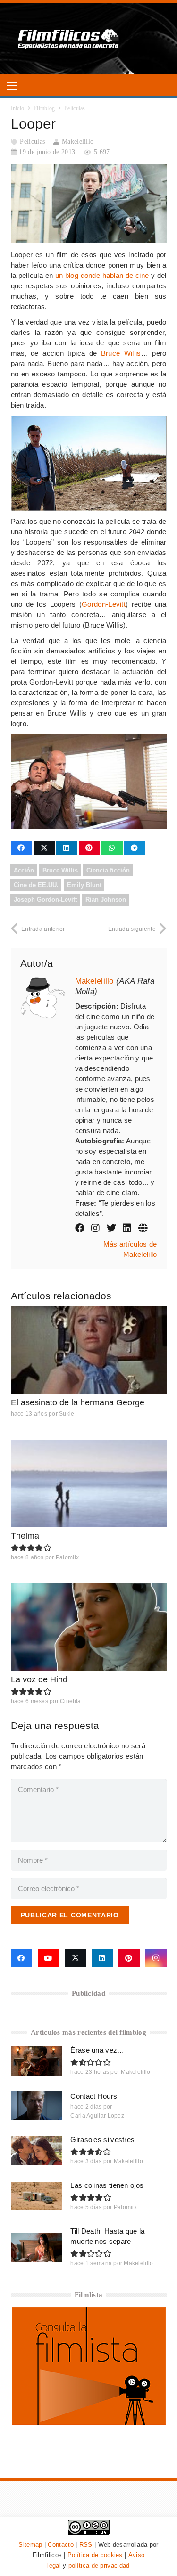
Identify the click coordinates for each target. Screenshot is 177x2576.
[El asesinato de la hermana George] (89, 1350)
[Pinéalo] (89, 848)
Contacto (60, 2545)
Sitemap (30, 2545)
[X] (75, 1958)
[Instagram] (156, 1958)
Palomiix (67, 1557)
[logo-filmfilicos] (69, 39)
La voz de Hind (39, 1679)
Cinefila (70, 1701)
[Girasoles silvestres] (37, 2150)
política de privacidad (99, 2565)
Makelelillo (78, 142)
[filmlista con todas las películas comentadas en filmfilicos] (89, 2423)
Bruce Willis (121, 353)
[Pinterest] (129, 1958)
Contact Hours (94, 2096)
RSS (86, 2545)
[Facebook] (21, 1958)
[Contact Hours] (37, 2106)
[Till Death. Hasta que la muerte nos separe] (37, 2247)
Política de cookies (95, 2555)
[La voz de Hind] (89, 1627)
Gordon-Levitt (104, 604)
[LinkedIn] (102, 1958)
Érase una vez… (97, 2050)
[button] (12, 86)
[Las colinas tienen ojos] (37, 2196)
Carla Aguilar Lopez (97, 2116)
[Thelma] (89, 1484)
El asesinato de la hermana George (78, 1402)
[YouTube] (48, 1958)
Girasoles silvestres (102, 2140)
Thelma (25, 1536)
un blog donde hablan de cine (102, 275)
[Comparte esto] (21, 848)
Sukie (67, 1414)
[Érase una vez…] (37, 2061)
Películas (32, 142)
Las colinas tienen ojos (107, 2185)
